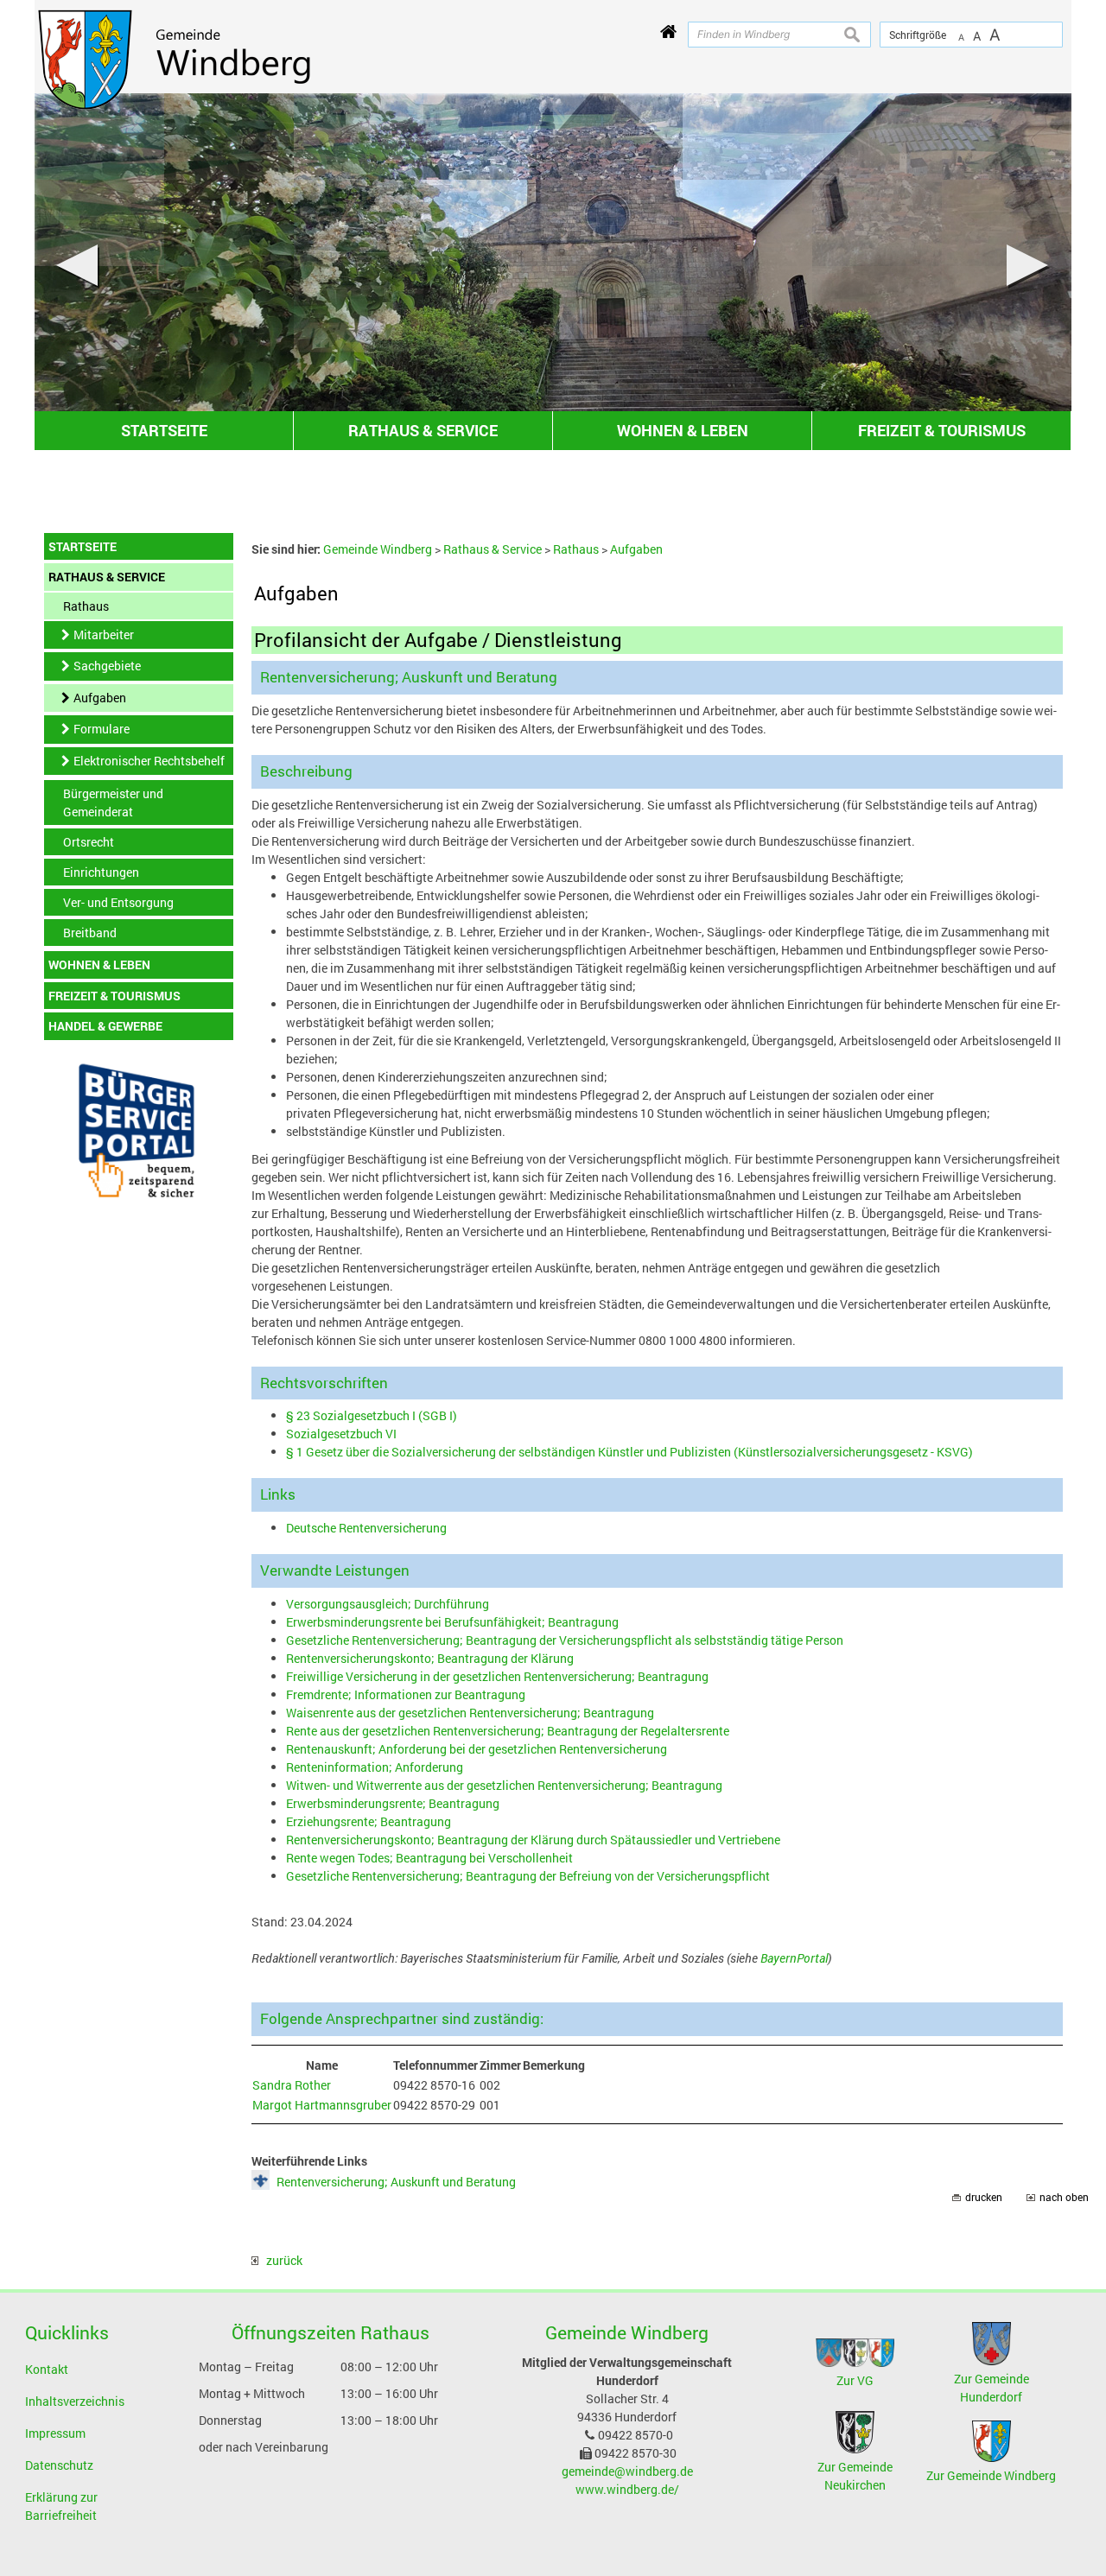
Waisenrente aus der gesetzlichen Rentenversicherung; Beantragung (470, 1713)
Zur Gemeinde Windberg (991, 2475)
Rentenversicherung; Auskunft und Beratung (396, 2182)
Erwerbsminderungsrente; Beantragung (393, 1803)
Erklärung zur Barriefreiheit (61, 2506)
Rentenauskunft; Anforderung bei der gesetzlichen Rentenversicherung (477, 1749)
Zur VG (855, 2380)
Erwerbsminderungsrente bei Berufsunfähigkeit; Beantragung (452, 1622)
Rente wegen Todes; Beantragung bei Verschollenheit (429, 1858)
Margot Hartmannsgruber (322, 2105)
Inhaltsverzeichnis (75, 2401)
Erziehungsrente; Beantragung (369, 1821)
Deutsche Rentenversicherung (366, 1528)
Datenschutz (59, 2465)
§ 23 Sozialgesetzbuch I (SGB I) (372, 1415)
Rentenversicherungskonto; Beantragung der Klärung (430, 1658)
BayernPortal (794, 1958)
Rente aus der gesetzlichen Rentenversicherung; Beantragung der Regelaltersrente (508, 1731)
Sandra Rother (292, 2085)
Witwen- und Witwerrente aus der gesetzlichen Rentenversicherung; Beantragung (504, 1785)
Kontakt (47, 2369)
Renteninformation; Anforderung (375, 1767)
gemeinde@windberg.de (627, 2471)
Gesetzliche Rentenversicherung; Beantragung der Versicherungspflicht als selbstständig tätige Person (565, 1640)
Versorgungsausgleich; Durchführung (388, 1604)
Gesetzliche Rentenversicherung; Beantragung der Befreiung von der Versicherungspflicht (528, 1876)
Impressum (55, 2433)
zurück (280, 2260)
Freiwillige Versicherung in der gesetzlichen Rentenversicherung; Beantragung (497, 1676)
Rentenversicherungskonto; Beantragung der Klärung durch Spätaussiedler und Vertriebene (533, 1840)
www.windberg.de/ (627, 2489)
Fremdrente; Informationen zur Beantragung (406, 1694)
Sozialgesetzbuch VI (341, 1434)
